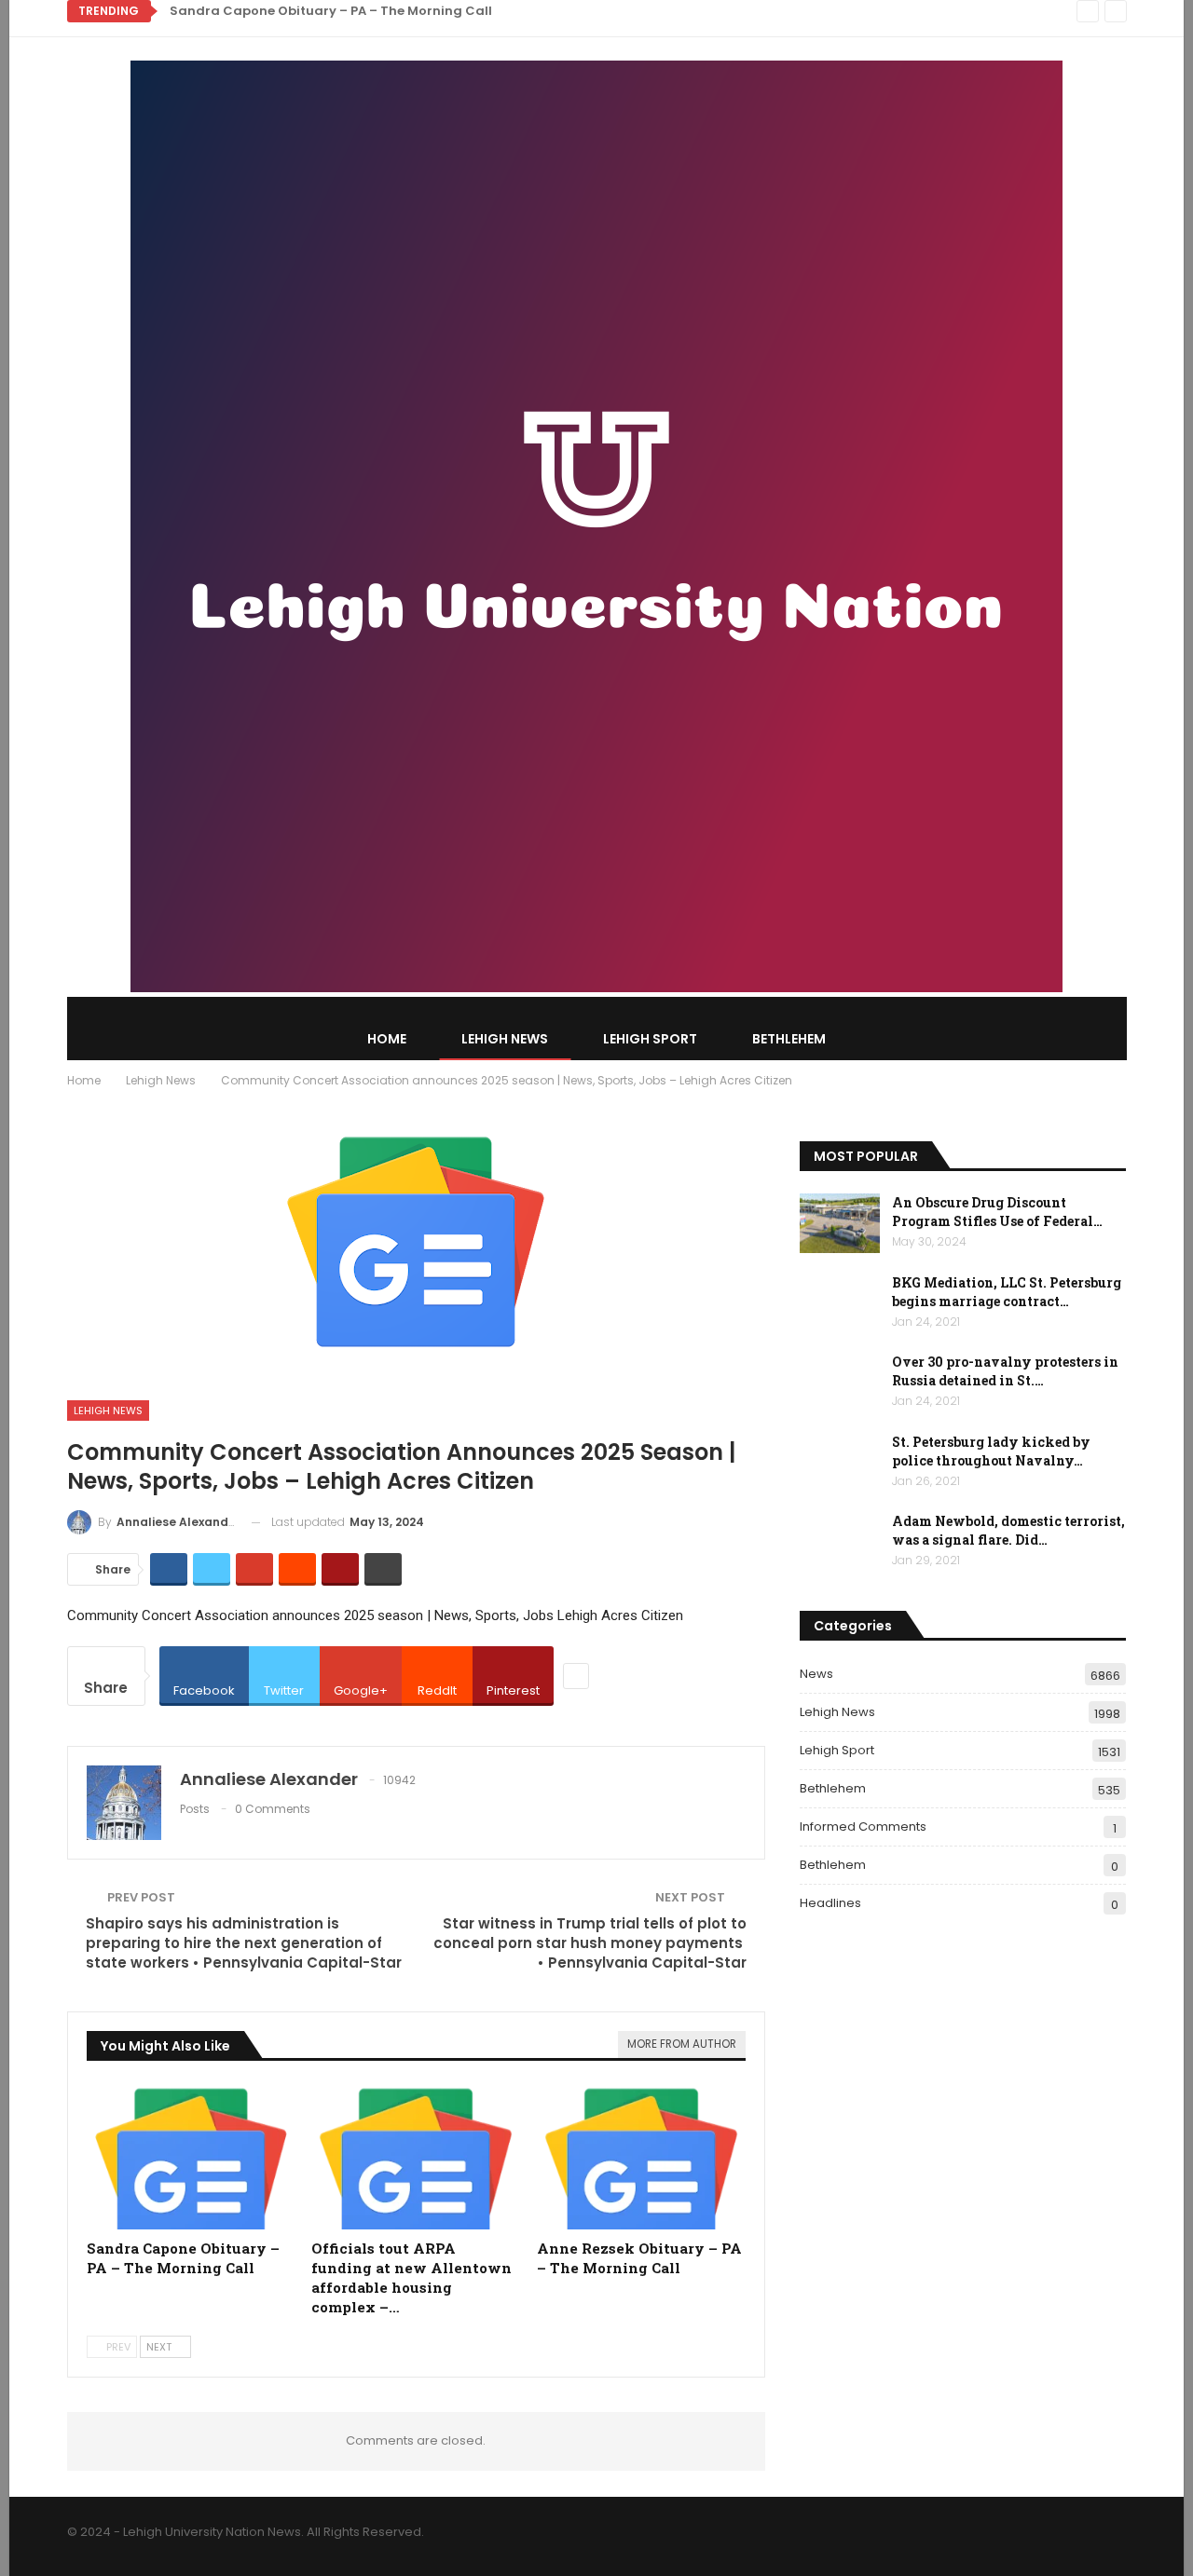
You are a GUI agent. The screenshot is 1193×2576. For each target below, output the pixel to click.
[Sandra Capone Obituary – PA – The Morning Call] (191, 2157)
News (816, 1674)
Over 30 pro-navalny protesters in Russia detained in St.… (1005, 1371)
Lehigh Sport (650, 1039)
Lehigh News (505, 1039)
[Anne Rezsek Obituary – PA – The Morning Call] (641, 2157)
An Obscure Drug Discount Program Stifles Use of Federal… (997, 1212)
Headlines (830, 1903)
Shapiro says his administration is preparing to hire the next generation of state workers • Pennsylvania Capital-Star (244, 1943)
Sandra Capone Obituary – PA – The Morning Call (331, 11)
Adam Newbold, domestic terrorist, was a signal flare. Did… (1008, 1530)
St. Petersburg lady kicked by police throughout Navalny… (991, 1451)
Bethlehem (789, 1039)
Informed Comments (863, 1826)
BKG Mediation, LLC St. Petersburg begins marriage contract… (1007, 1292)
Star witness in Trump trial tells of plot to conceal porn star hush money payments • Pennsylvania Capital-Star (590, 1943)
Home (387, 1039)
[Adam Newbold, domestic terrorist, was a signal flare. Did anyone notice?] (840, 1542)
